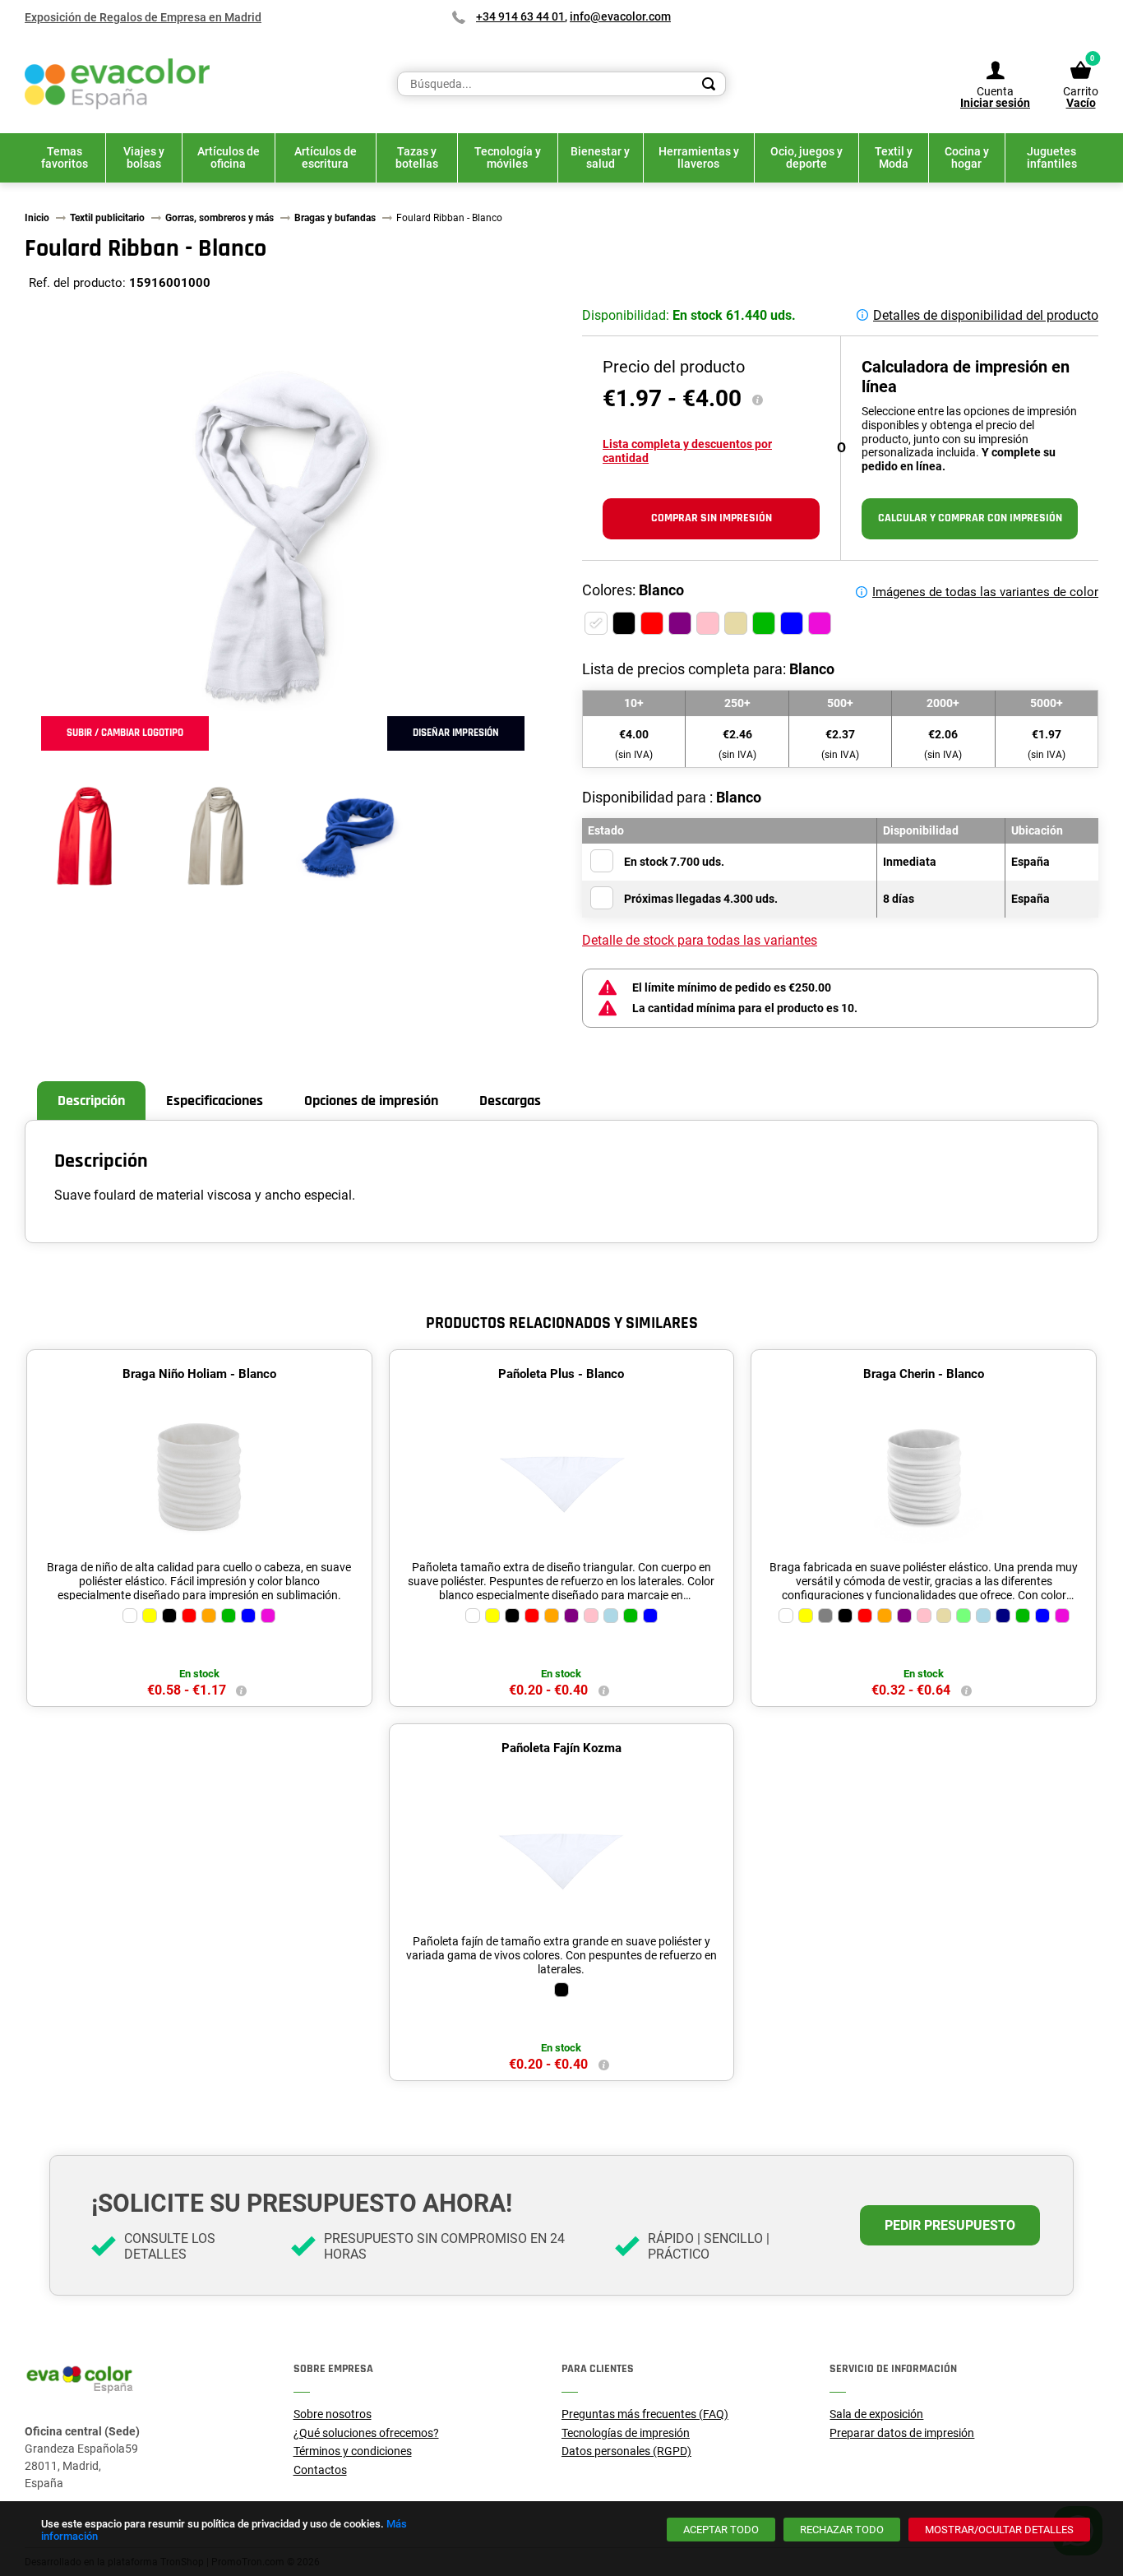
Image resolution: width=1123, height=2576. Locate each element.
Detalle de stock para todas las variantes (700, 940)
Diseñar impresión (456, 733)
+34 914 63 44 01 (520, 16)
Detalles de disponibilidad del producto (986, 315)
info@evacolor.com (620, 16)
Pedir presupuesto (950, 2225)
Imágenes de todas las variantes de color (985, 592)
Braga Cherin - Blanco (924, 1374)
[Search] (709, 84)
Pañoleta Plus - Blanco (561, 1374)
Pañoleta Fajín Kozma (561, 1748)
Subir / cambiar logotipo (125, 733)
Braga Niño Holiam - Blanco (199, 1374)
